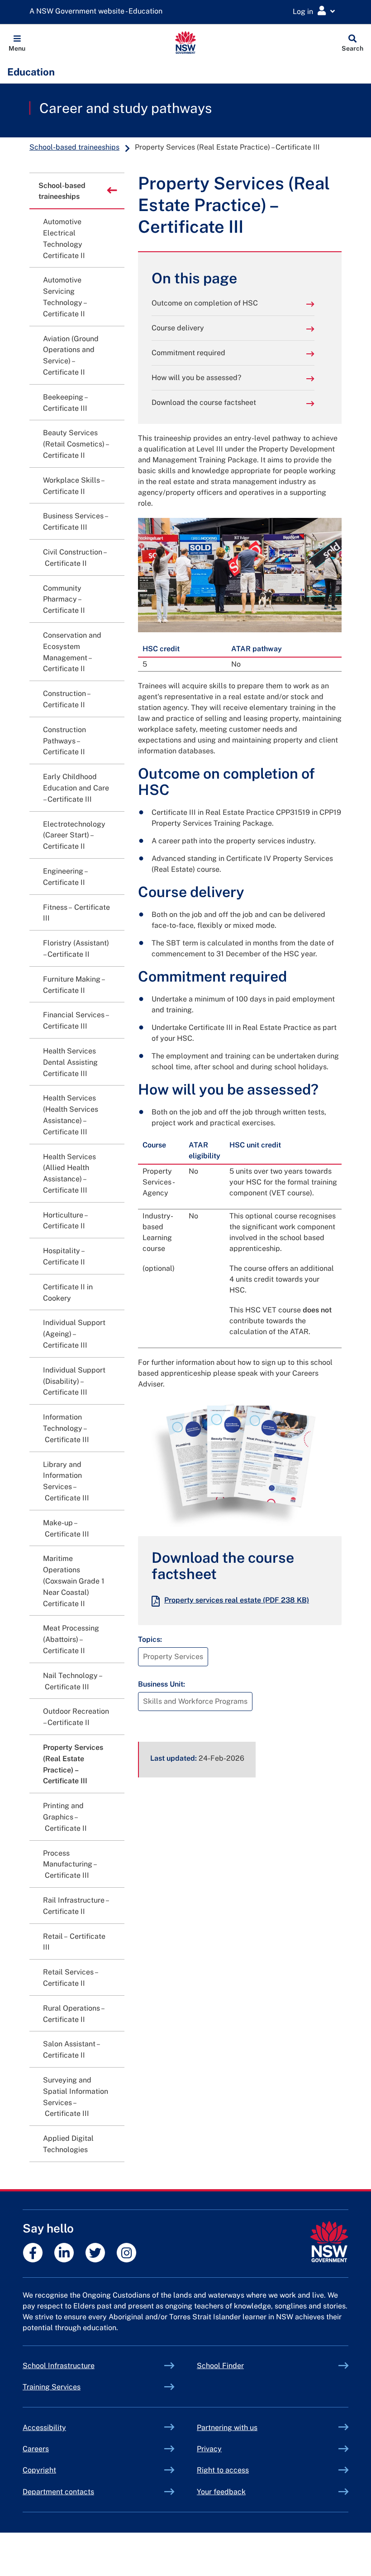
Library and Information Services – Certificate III (66, 1481)
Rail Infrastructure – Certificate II (76, 1906)
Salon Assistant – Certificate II (71, 2050)
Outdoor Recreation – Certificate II (76, 1717)
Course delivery (178, 328)
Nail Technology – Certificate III (73, 1681)
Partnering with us (227, 2428)
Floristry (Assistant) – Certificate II (76, 949)
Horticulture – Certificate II (65, 1221)
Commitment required (188, 353)
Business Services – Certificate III (75, 522)
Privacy (209, 2449)
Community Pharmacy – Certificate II (64, 599)
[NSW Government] (329, 2242)
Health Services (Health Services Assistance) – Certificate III (71, 1115)
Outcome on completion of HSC (205, 303)
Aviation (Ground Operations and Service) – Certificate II (71, 355)
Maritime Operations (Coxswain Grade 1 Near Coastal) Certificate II (74, 1581)
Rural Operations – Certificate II (73, 2014)
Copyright (39, 2470)
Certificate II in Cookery (68, 1293)
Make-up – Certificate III (66, 1528)
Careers (36, 2449)
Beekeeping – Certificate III (65, 403)
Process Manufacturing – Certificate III (70, 1864)
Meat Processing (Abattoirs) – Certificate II (71, 1639)
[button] (17, 42)
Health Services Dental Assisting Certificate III (70, 1062)
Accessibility (44, 2428)
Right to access (223, 2470)
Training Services (73, 2387)
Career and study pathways (126, 108)
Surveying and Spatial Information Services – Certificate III (76, 2097)
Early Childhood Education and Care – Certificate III (76, 788)
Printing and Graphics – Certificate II (65, 1817)
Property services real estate (237, 1600)
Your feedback (221, 2492)
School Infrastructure (80, 2366)
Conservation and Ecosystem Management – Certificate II (72, 652)
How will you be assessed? (196, 378)
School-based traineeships (74, 147)
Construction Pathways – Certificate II (64, 741)
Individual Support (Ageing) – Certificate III (74, 1334)
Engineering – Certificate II (65, 877)
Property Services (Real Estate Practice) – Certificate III (73, 1764)
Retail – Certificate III (74, 1942)
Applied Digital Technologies (68, 2144)
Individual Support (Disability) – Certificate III (74, 1381)
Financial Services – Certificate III (76, 1020)
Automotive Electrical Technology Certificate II (64, 238)
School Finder (220, 2366)
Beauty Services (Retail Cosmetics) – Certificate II (76, 444)
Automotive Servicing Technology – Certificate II (64, 297)
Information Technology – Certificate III (66, 1428)
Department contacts (58, 2492)
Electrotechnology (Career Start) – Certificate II (74, 835)
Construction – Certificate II (66, 699)
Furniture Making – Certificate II (74, 985)
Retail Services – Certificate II (70, 1978)
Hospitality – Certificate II (64, 1256)
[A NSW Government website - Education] (98, 12)
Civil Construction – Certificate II (75, 558)
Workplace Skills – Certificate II (73, 486)
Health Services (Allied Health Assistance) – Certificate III (69, 1173)
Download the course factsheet (204, 402)
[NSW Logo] (186, 42)
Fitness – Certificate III (76, 913)
